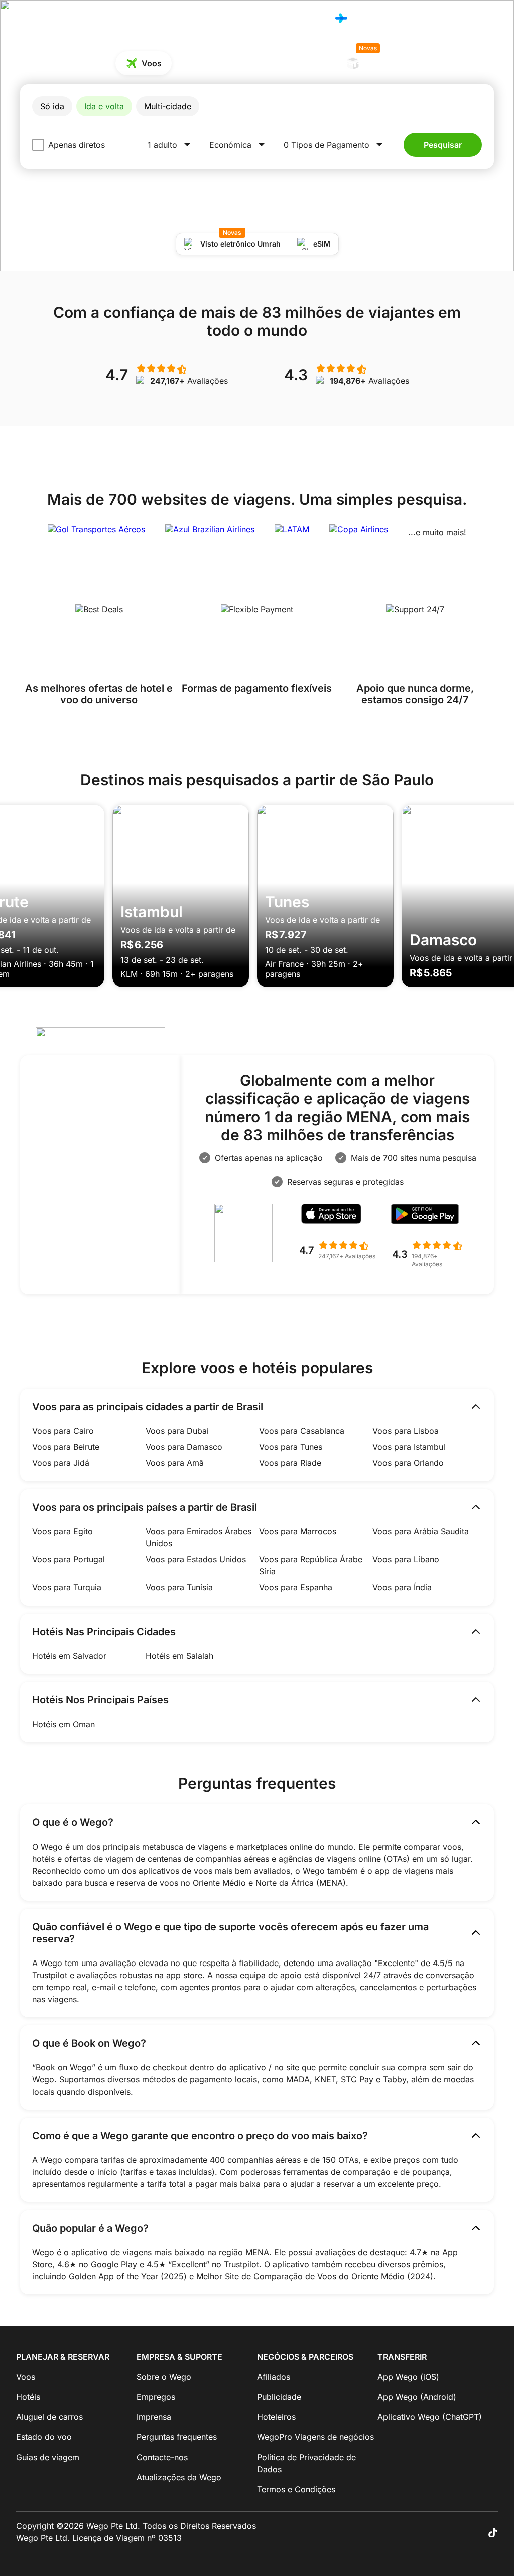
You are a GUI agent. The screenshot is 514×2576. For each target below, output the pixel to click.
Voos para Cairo (63, 1431)
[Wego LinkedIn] (478, 2532)
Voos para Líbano (406, 1559)
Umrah (374, 60)
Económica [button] (230, 145)
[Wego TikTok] (492, 2532)
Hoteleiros (276, 2417)
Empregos (156, 2397)
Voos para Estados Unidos (196, 1559)
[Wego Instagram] (464, 2532)
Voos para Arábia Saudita (421, 1531)
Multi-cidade (168, 106)
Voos (278, 18)
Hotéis (310, 18)
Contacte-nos (162, 2457)
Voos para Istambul (409, 1447)
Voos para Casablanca (302, 1431)
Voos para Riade (290, 1463)
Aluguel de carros (293, 63)
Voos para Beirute (66, 1447)
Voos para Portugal (69, 1559)
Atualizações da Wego (179, 2477)
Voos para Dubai (177, 1431)
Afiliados (274, 2377)
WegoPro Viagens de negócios (315, 2437)
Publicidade (279, 2397)
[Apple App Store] (337, 1217)
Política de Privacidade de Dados (306, 2463)
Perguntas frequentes (177, 2437)
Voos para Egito (62, 1531)
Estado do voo (44, 2437)
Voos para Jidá (61, 1463)
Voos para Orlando (408, 1463)
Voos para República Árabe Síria (311, 1565)
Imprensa (154, 2417)
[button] (335, 145)
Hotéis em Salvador (69, 1656)
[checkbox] (38, 145)
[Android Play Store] (431, 1217)
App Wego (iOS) (408, 2377)
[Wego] (37, 18)
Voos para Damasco (184, 1447)
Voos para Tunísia (179, 1587)
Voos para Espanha (296, 1587)
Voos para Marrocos (298, 1531)
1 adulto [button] (162, 145)
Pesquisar (443, 145)
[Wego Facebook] (436, 2532)
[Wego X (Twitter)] (450, 2532)
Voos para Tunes (291, 1447)
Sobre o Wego (164, 2377)
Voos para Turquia (67, 1587)
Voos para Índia (402, 1587)
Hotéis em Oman (63, 1724)
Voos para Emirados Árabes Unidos (199, 1537)
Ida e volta (104, 106)
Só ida (52, 106)
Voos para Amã (175, 1463)
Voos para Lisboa (406, 1431)
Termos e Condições (296, 2489)
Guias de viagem (48, 2457)
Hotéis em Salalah (179, 1656)
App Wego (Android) (417, 2397)
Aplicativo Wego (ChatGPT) (430, 2417)
